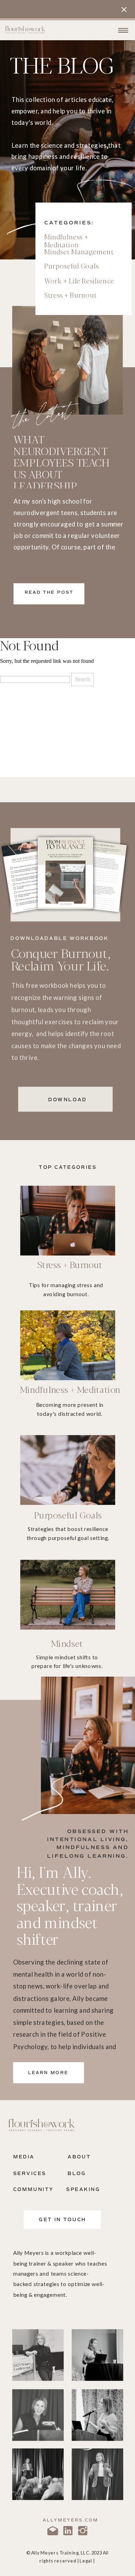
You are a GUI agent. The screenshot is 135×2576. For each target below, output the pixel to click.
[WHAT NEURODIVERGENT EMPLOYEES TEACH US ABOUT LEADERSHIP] (67, 360)
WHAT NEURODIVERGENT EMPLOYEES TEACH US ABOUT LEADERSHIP (62, 462)
